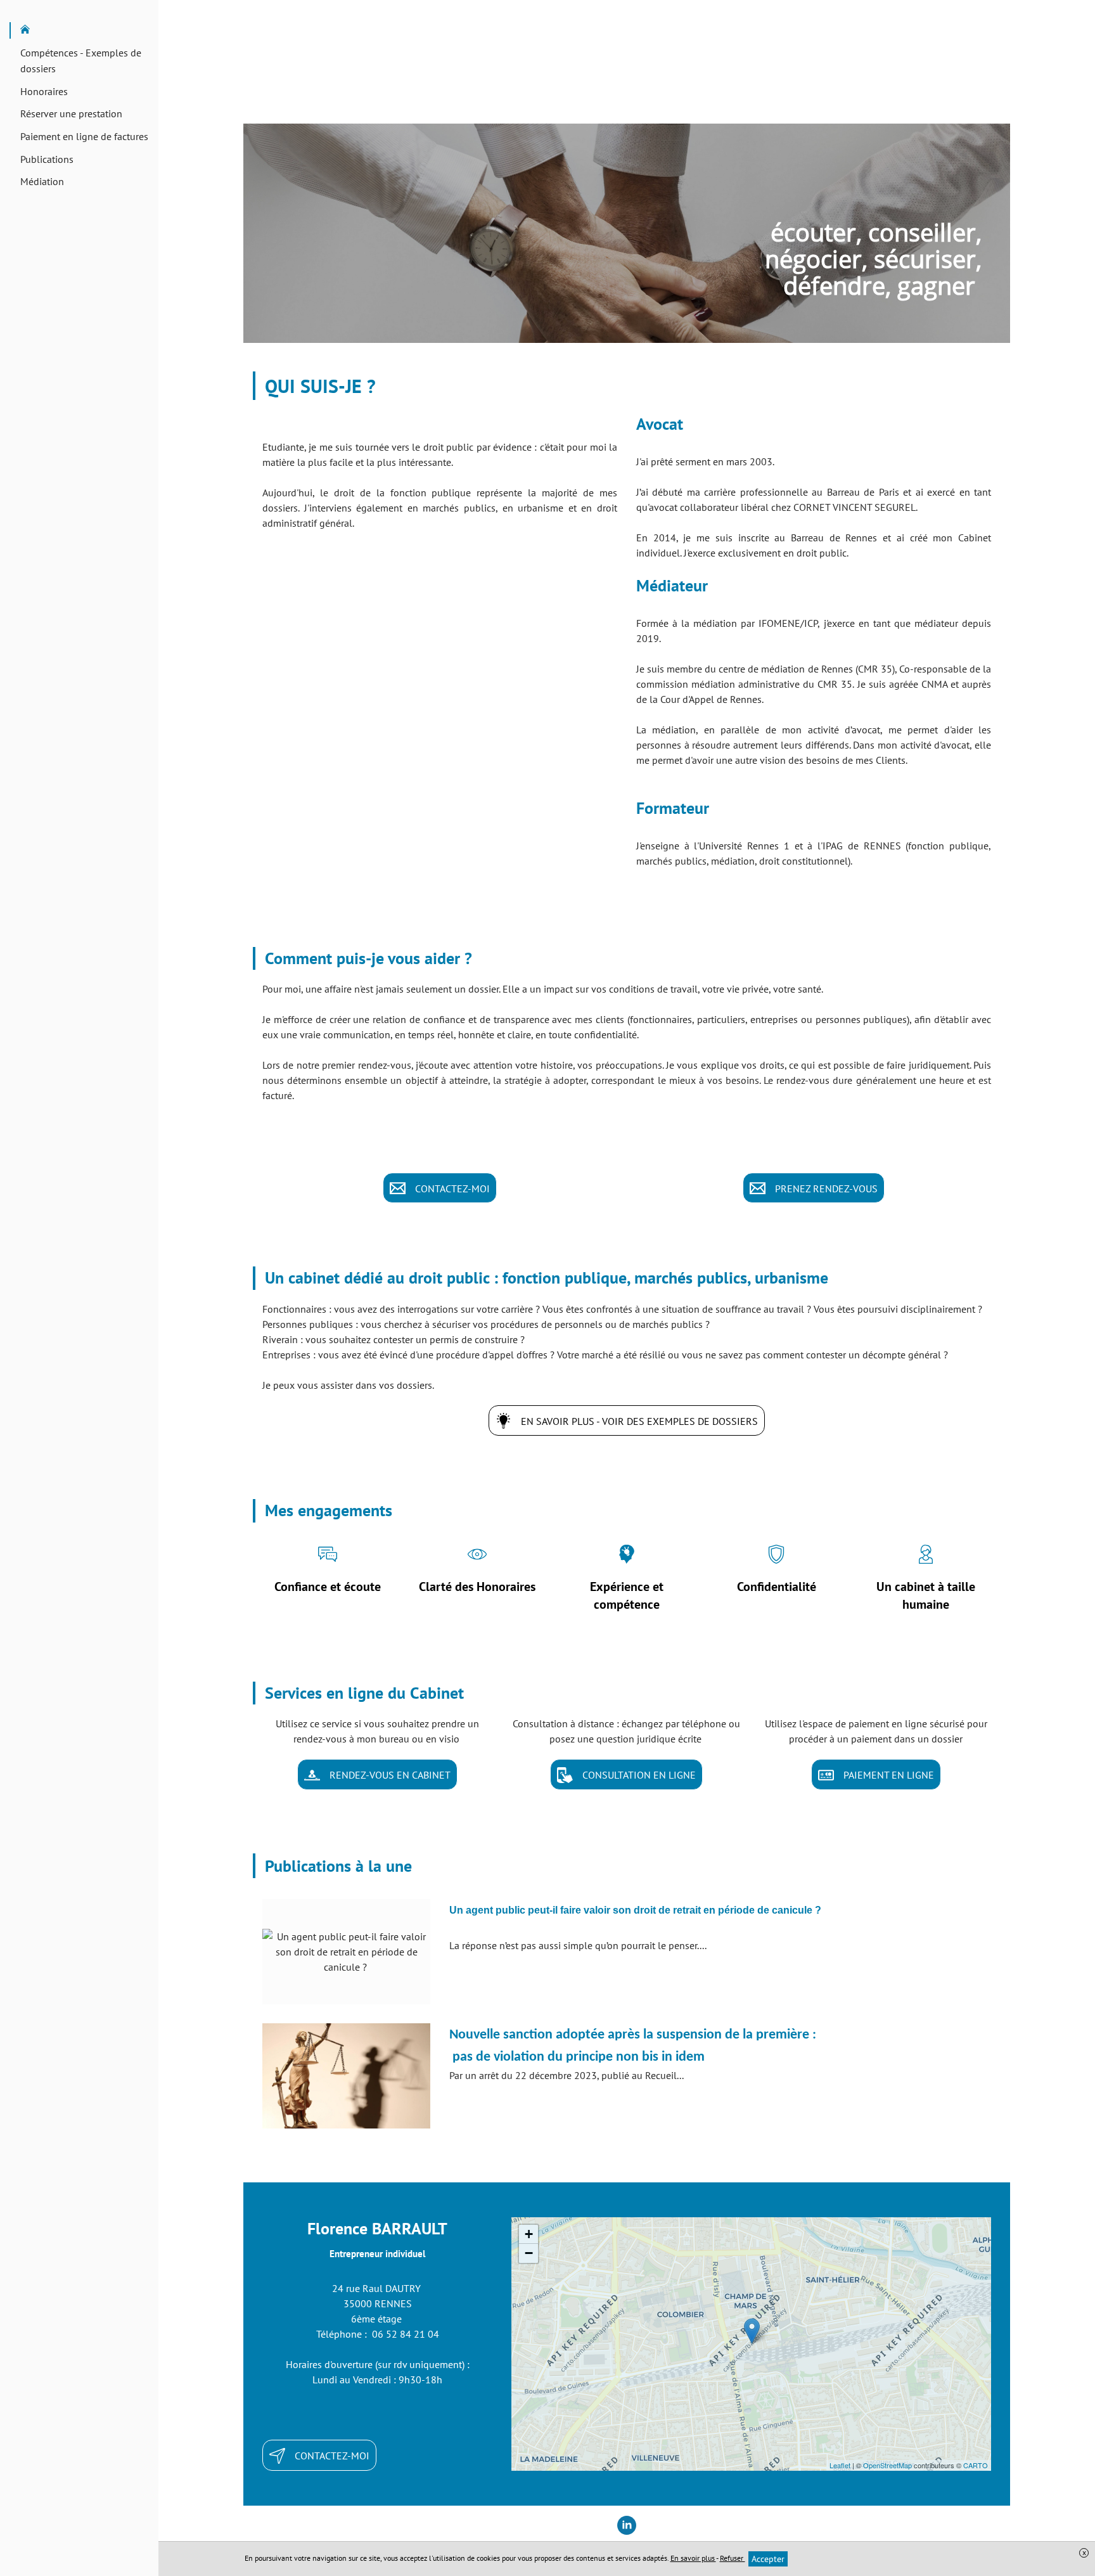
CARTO (976, 2465)
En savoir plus (693, 2558)
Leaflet (840, 2465)
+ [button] (529, 2234)
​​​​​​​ (635, 1910)
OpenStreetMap (887, 2465)
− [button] (529, 2253)
